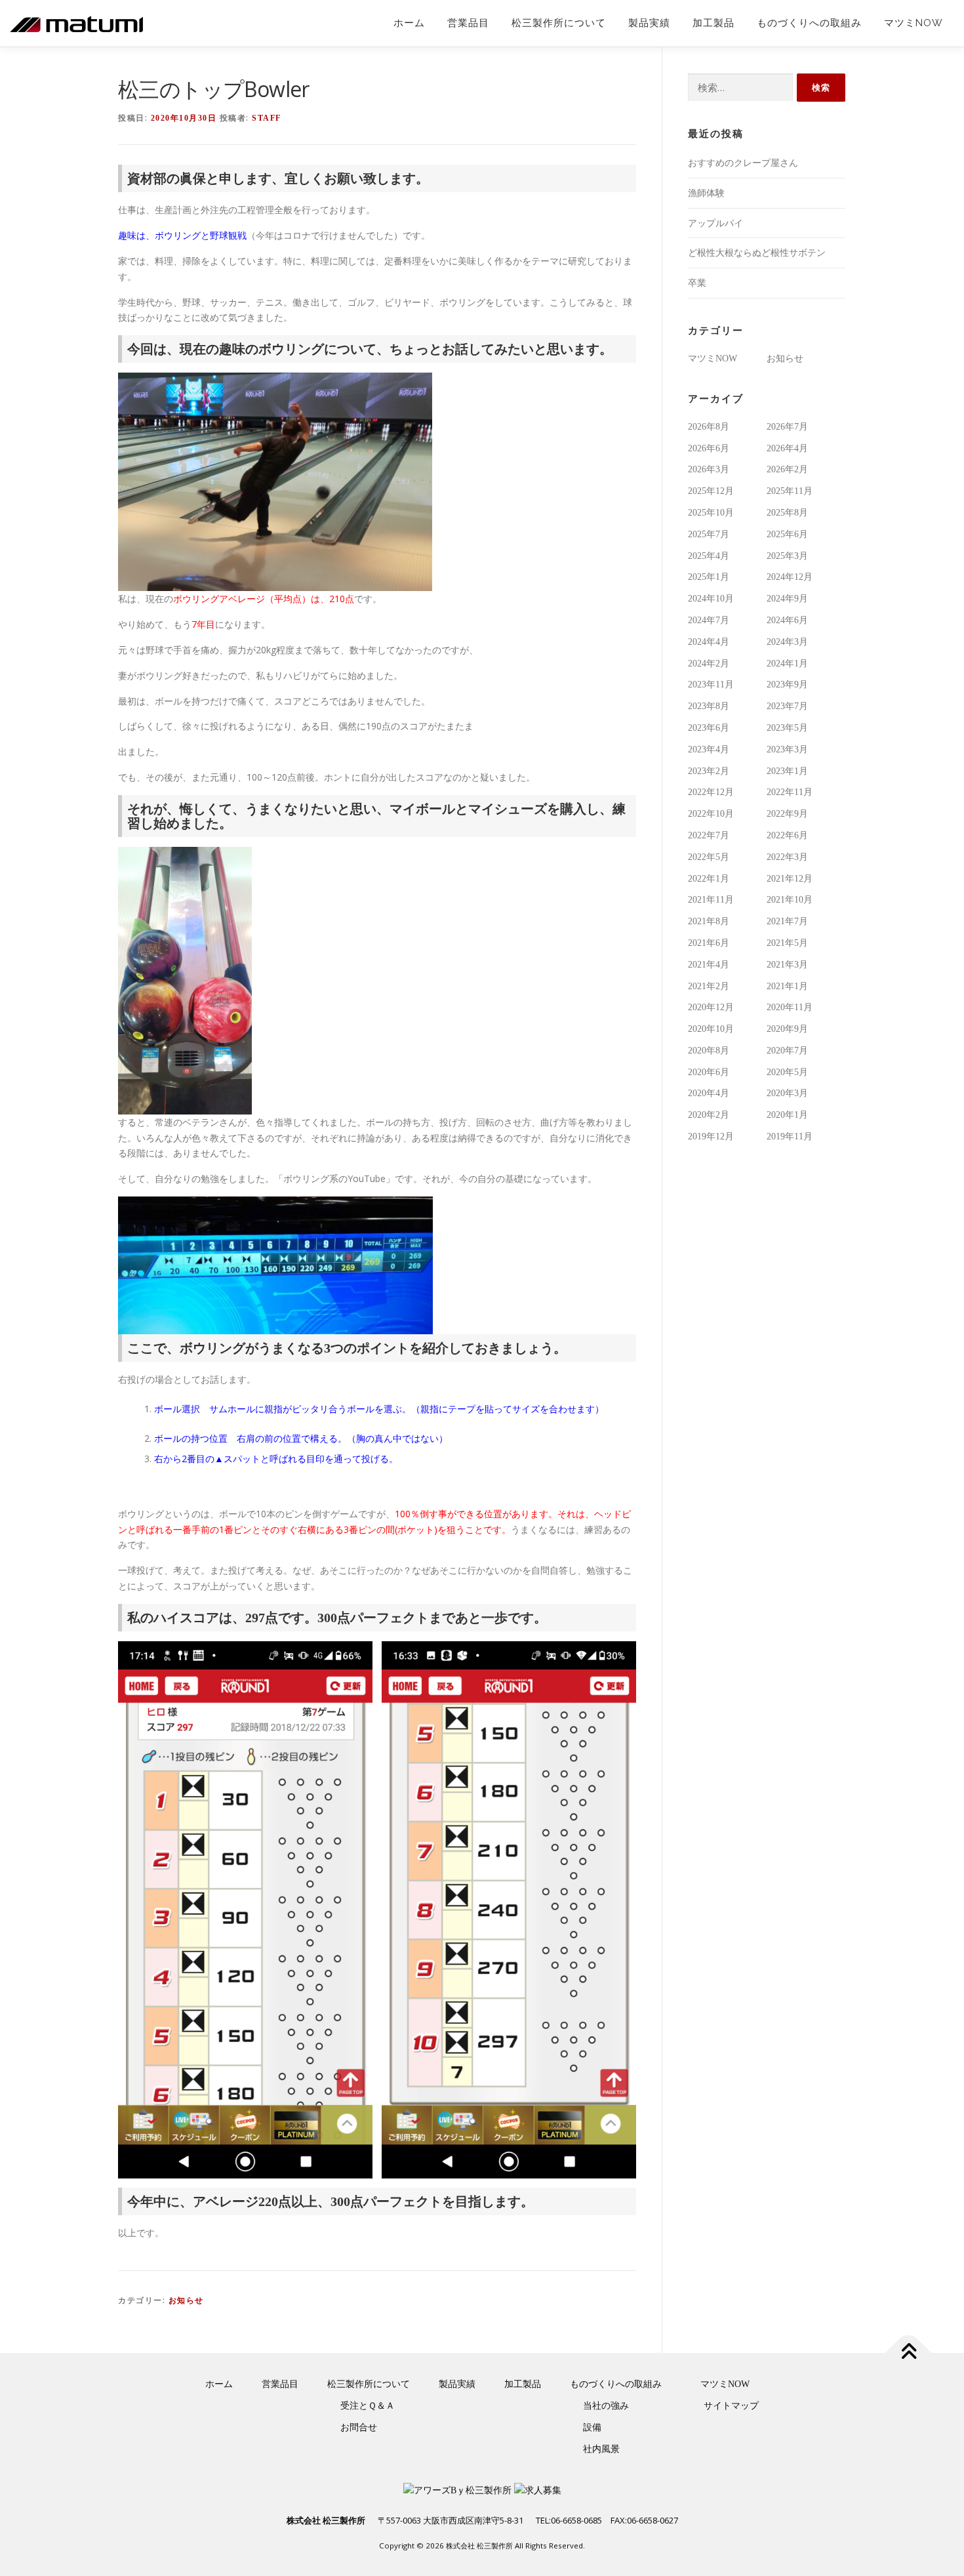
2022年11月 (790, 792)
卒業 (697, 283)
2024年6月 (787, 620)
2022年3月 (787, 857)
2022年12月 (711, 792)
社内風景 (601, 2449)
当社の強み (606, 2406)
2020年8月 (709, 1051)
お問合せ (359, 2427)
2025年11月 (790, 491)
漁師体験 (706, 193)
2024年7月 (709, 620)
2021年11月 (711, 900)
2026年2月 (787, 469)
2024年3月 (787, 642)
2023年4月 (709, 749)
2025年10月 (711, 513)
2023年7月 (787, 706)
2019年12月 (711, 1136)
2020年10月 (711, 1029)
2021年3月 (787, 965)
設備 (592, 2427)
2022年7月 (709, 835)
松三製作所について (559, 23)
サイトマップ (731, 2406)
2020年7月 (787, 1051)
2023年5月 (787, 728)
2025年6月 (787, 534)
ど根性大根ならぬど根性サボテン (757, 253)
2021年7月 (787, 921)
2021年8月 (709, 921)
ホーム (409, 23)
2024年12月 (790, 577)
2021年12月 (790, 879)
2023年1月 (787, 771)
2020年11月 (790, 1007)
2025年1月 (709, 577)
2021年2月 (709, 986)
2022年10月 (711, 814)
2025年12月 (711, 491)
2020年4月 (709, 1093)
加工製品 (713, 23)
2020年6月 (709, 1072)
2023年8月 (709, 706)
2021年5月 (787, 943)
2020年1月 (787, 1115)
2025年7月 (709, 534)
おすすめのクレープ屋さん (743, 163)
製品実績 (649, 23)
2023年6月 (709, 728)
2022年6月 (787, 835)
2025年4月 (709, 556)
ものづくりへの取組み (809, 23)
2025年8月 (787, 513)
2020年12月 (711, 1007)
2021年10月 (790, 900)
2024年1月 (787, 664)
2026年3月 (709, 469)
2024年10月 (711, 599)
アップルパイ (715, 223)
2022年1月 (709, 879)
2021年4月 (709, 965)
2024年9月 (787, 599)
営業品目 (468, 23)
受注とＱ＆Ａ (368, 2406)
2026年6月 (709, 448)
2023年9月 (787, 685)
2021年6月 (709, 943)
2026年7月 (787, 427)
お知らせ (186, 2300)
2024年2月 (709, 664)
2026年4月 (787, 448)
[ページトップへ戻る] (909, 2353)
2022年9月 (787, 814)
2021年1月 (787, 986)
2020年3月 (787, 1093)
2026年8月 (709, 427)
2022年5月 (709, 857)
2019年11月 (790, 1136)
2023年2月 (709, 771)
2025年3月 (787, 556)
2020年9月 (787, 1029)
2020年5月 (787, 1072)
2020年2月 (709, 1115)
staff (267, 118)
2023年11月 (711, 685)
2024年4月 (709, 642)
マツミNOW (914, 23)
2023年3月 (787, 749)
